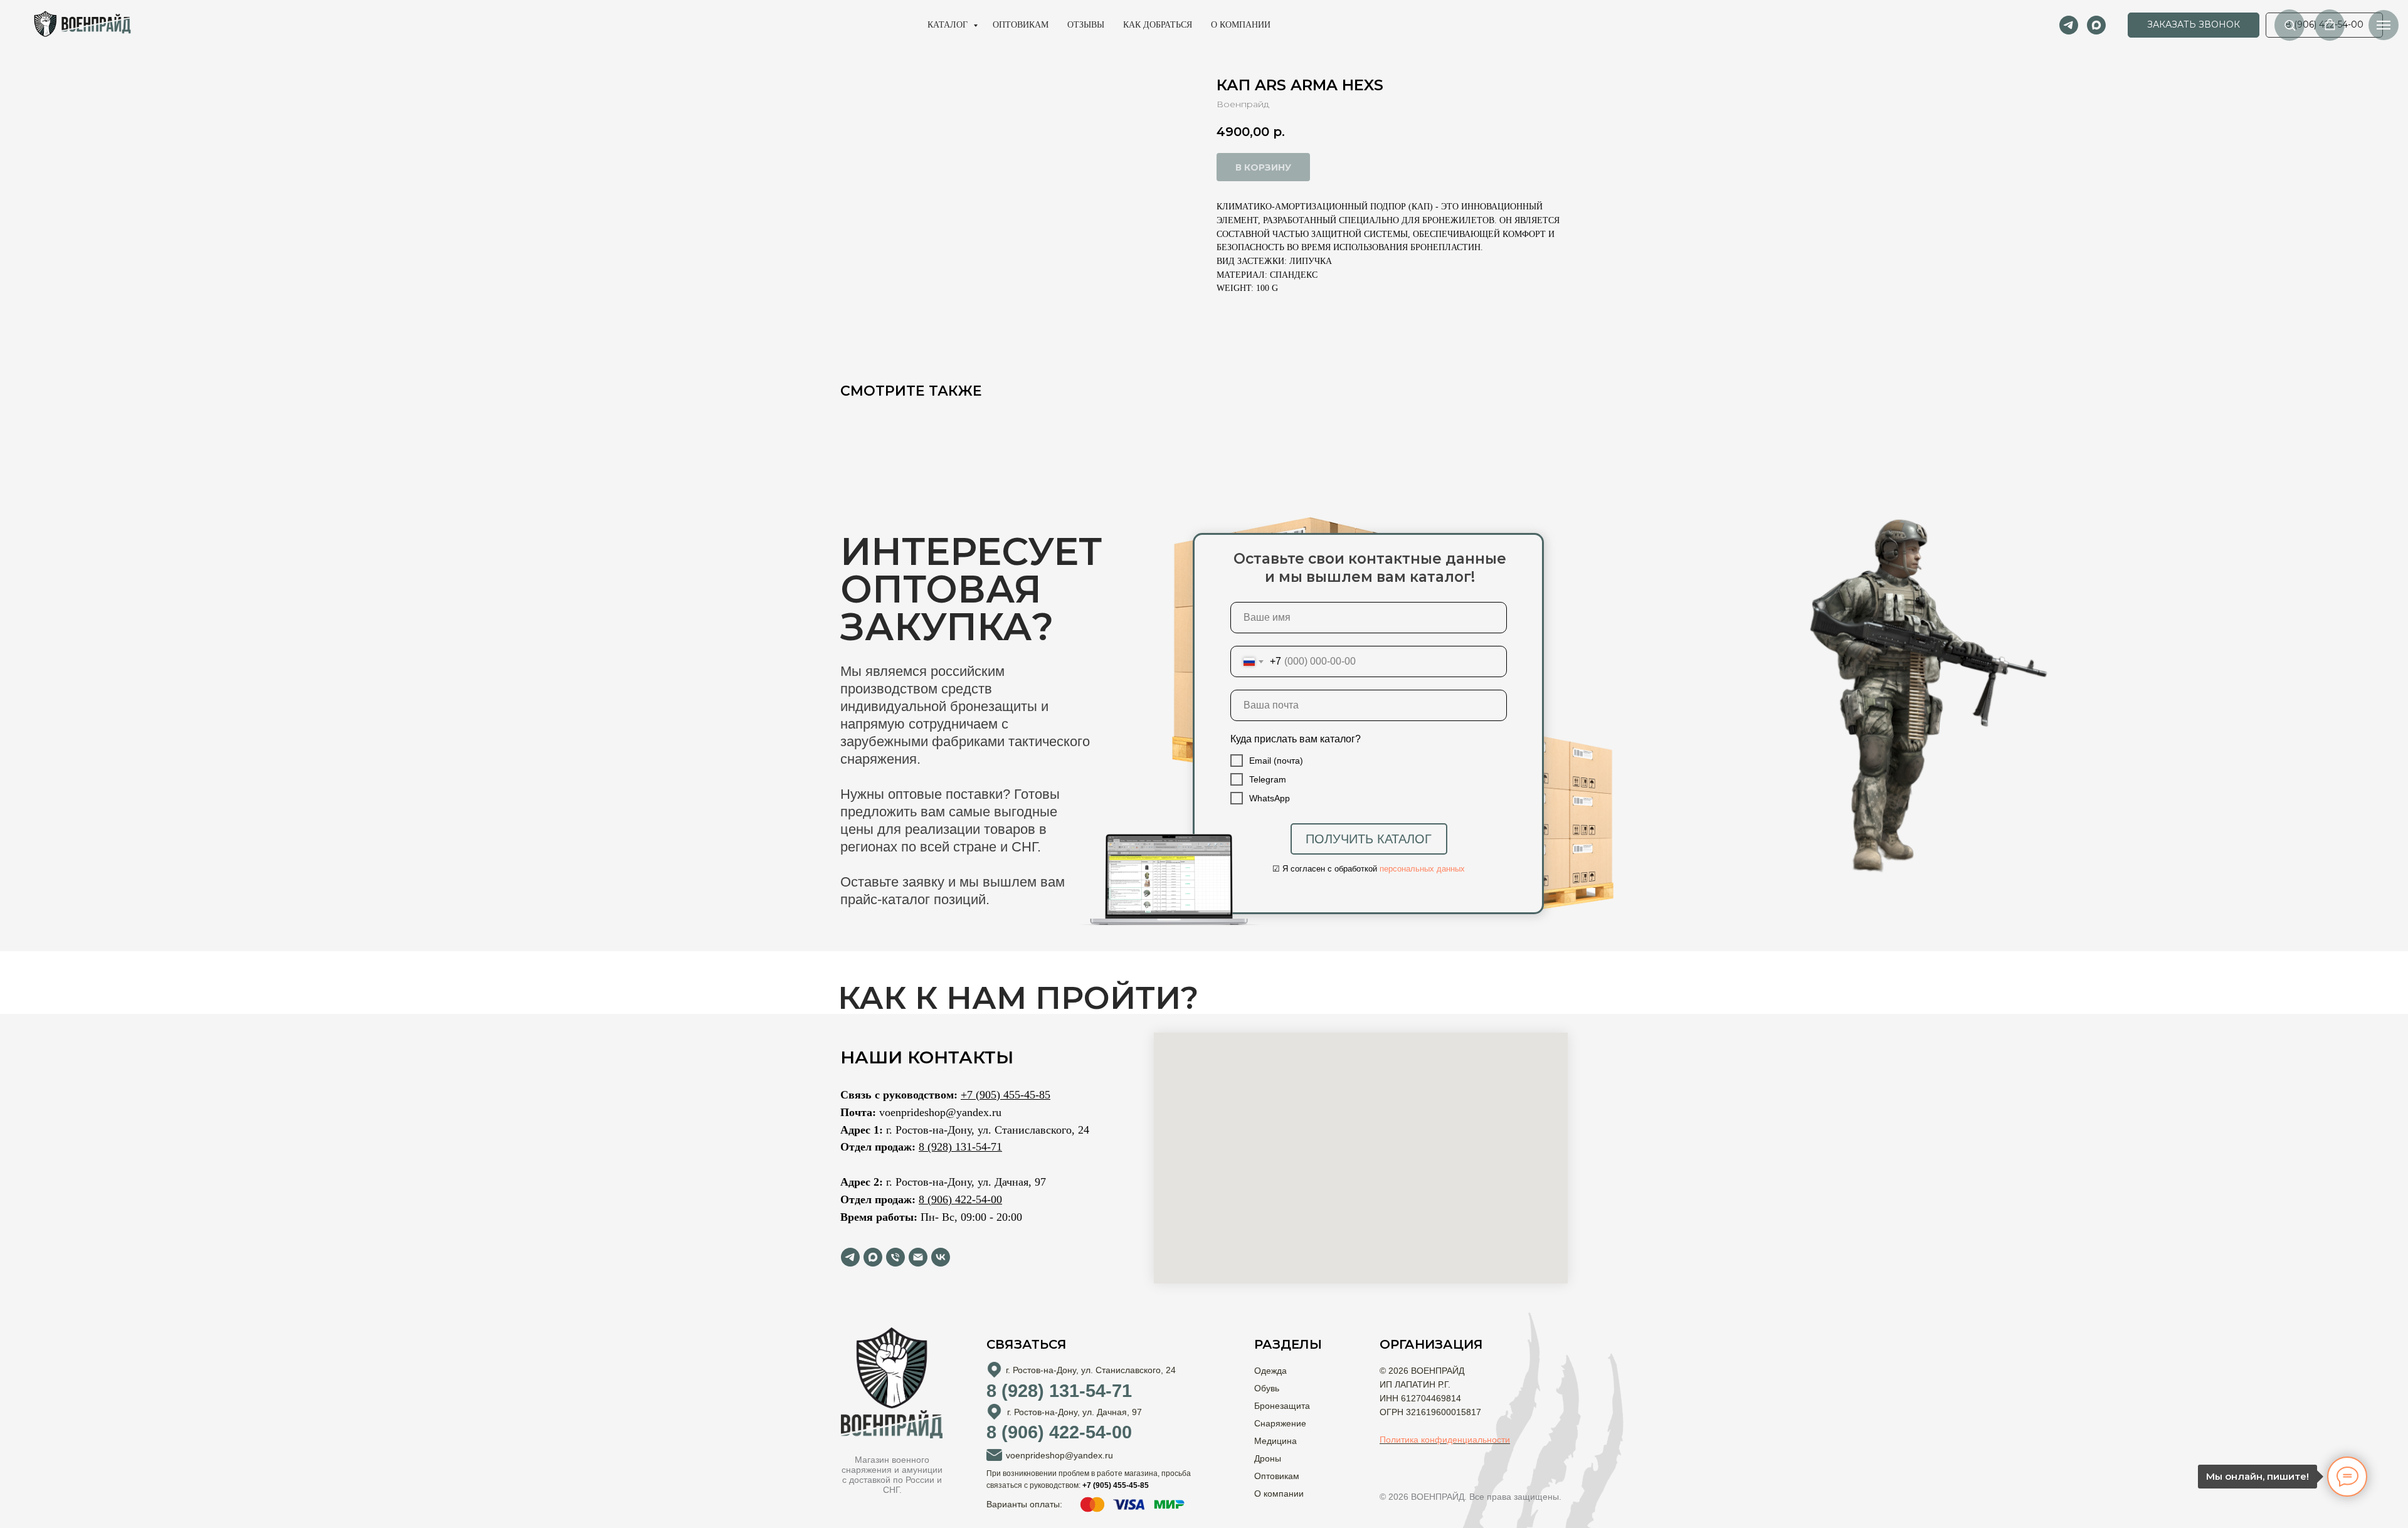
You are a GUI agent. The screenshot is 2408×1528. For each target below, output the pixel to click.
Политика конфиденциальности (1445, 1440)
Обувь (1267, 1388)
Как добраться (1158, 25)
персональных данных (1422, 869)
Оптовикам (1021, 25)
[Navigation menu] (2384, 25)
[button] (2194, 25)
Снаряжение (1280, 1423)
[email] (918, 1257)
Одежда (1270, 1371)
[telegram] (2069, 25)
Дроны (1268, 1458)
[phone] (895, 1257)
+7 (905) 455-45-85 (1006, 1095)
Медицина (1275, 1441)
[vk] (941, 1257)
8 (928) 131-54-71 (960, 1147)
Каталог (949, 25)
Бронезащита (1282, 1406)
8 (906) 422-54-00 (960, 1199)
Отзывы (1086, 25)
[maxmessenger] (2096, 25)
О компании (1241, 25)
